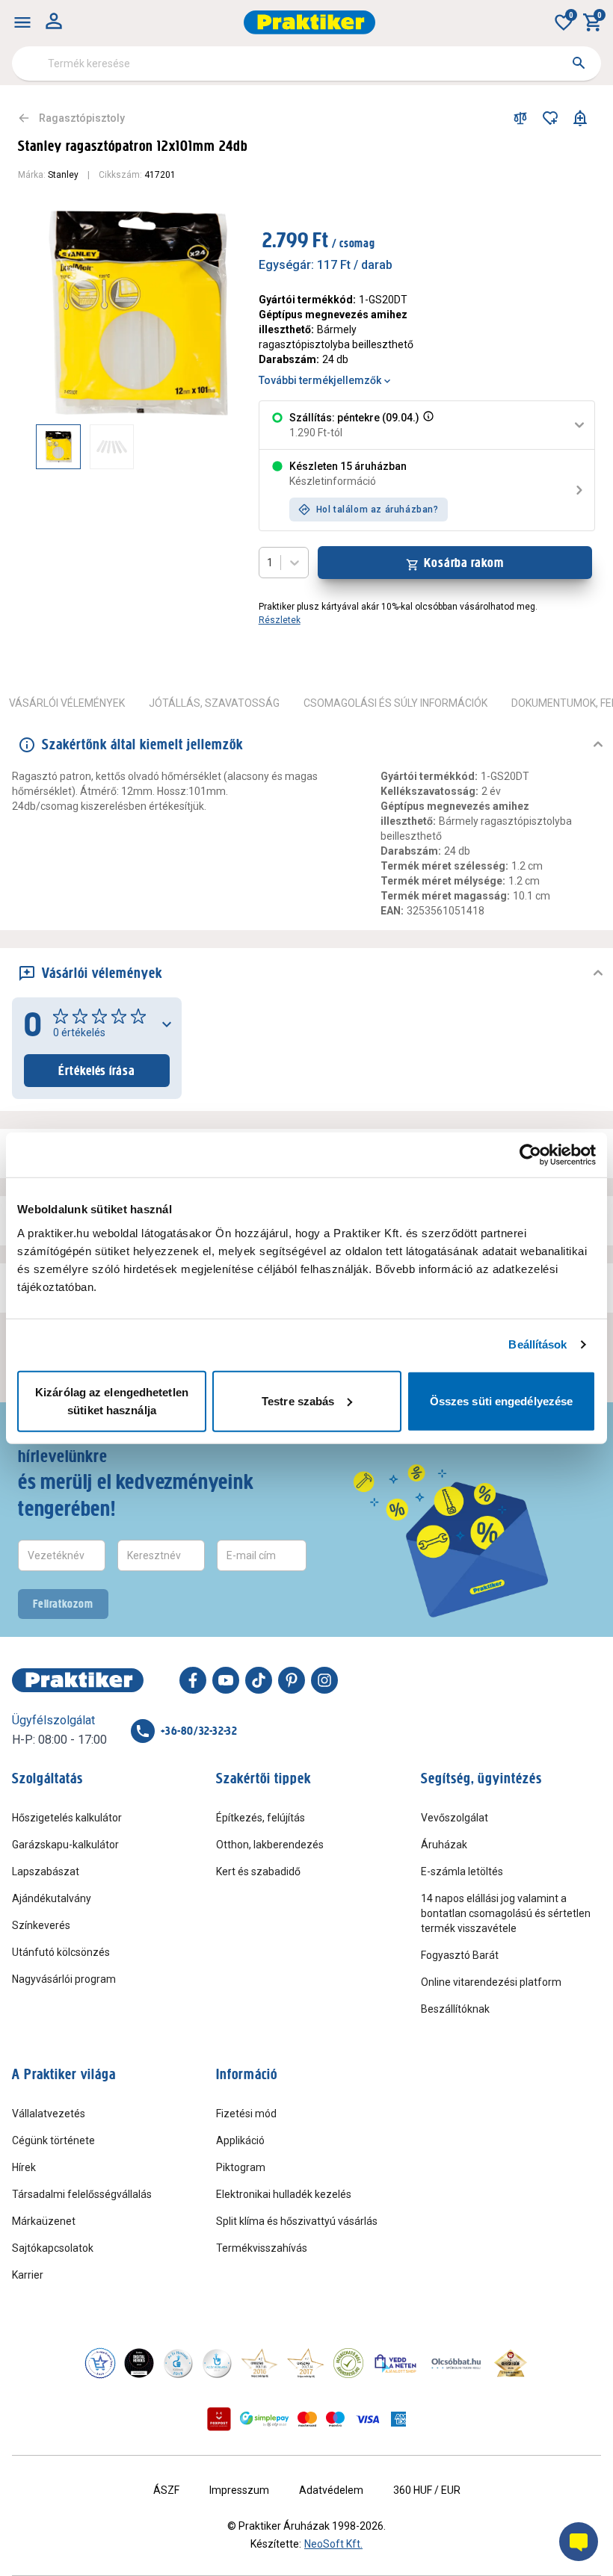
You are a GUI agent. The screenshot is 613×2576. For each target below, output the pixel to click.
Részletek (280, 620)
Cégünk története (53, 2140)
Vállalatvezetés (49, 2114)
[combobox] (306, 64)
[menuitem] (22, 22)
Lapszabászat (46, 1871)
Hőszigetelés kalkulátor (67, 1818)
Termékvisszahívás (262, 2248)
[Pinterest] (292, 1680)
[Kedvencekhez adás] (550, 118)
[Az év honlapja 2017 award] (306, 2363)
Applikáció (240, 2140)
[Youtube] (226, 1680)
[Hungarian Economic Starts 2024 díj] (100, 2363)
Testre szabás (298, 1400)
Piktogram (241, 2167)
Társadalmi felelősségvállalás (82, 2194)
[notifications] (580, 118)
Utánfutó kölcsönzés (61, 1952)
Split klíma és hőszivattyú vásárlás (297, 2221)
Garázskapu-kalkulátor (65, 1845)
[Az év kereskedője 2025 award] (511, 2363)
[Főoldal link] (309, 22)
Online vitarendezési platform (491, 1982)
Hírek (24, 2167)
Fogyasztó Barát (460, 1955)
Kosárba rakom (464, 563)
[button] (427, 425)
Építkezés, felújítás (261, 1818)
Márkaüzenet (44, 2221)
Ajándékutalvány (52, 1898)
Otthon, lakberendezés (270, 1845)
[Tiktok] (259, 1680)
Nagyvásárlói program (64, 1979)
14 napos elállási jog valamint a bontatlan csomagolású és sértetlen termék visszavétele (506, 1913)
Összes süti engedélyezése (502, 1400)
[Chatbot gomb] (579, 2542)
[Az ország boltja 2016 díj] (259, 2363)
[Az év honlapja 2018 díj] (178, 2363)
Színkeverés (41, 1925)
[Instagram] (324, 1680)
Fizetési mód (246, 2114)
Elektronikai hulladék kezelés (284, 2194)
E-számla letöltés (462, 1871)
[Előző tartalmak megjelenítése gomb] (36, 447)
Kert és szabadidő (258, 1871)
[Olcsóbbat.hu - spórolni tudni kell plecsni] (457, 2363)
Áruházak (444, 1845)
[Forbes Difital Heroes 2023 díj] (139, 2363)
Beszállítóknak (455, 2009)
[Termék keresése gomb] (579, 63)
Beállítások (537, 1344)
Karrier (28, 2275)
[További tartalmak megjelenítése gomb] (211, 447)
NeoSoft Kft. (333, 2544)
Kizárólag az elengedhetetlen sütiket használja (112, 1400)
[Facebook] (193, 1680)
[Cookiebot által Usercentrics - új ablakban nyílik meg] (530, 1155)
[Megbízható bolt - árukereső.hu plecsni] (348, 2363)
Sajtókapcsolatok (53, 2248)
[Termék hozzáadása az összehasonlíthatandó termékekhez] (520, 118)
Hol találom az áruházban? (378, 510)
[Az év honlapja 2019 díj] (217, 2363)
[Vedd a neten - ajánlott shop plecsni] (396, 2363)
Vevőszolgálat (455, 1818)
